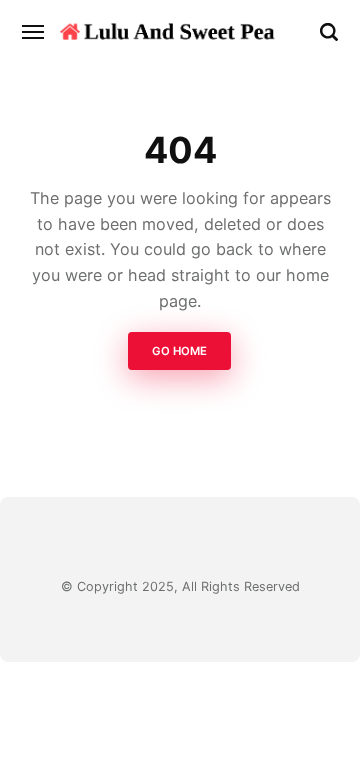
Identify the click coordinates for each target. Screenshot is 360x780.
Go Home (180, 352)
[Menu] (34, 32)
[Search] (329, 32)
